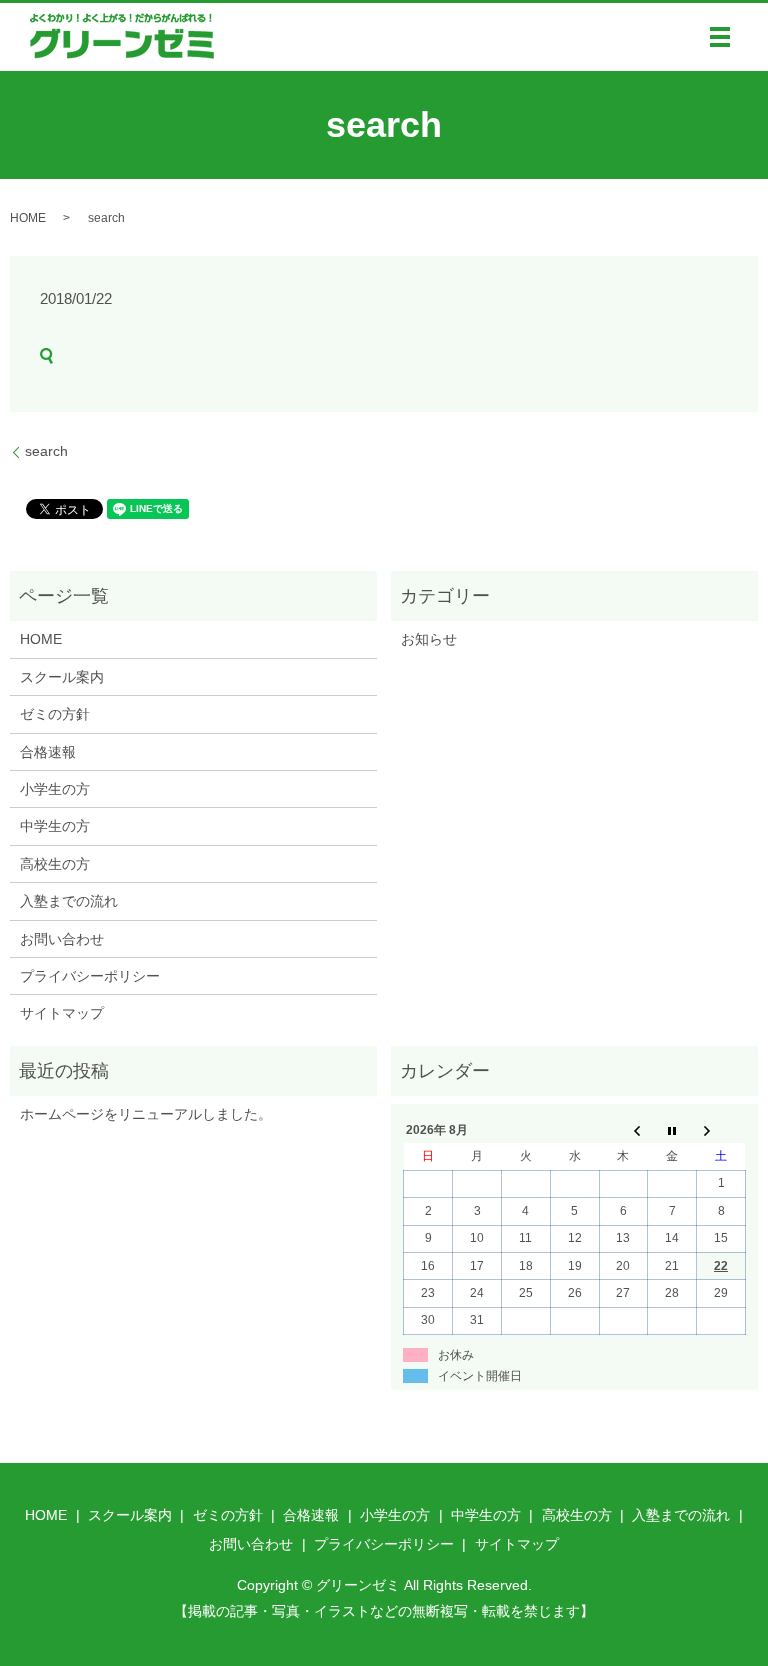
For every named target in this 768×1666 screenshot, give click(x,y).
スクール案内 (62, 677)
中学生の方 (55, 826)
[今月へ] (672, 1130)
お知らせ (429, 639)
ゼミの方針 (55, 714)
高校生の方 (55, 864)
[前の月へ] (623, 1130)
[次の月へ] (721, 1130)
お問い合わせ (62, 939)
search (46, 451)
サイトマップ (62, 1013)
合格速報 (48, 752)
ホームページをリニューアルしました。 (146, 1114)
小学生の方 (55, 789)
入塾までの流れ (69, 901)
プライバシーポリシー (90, 976)
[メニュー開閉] (720, 37)
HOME (28, 218)
